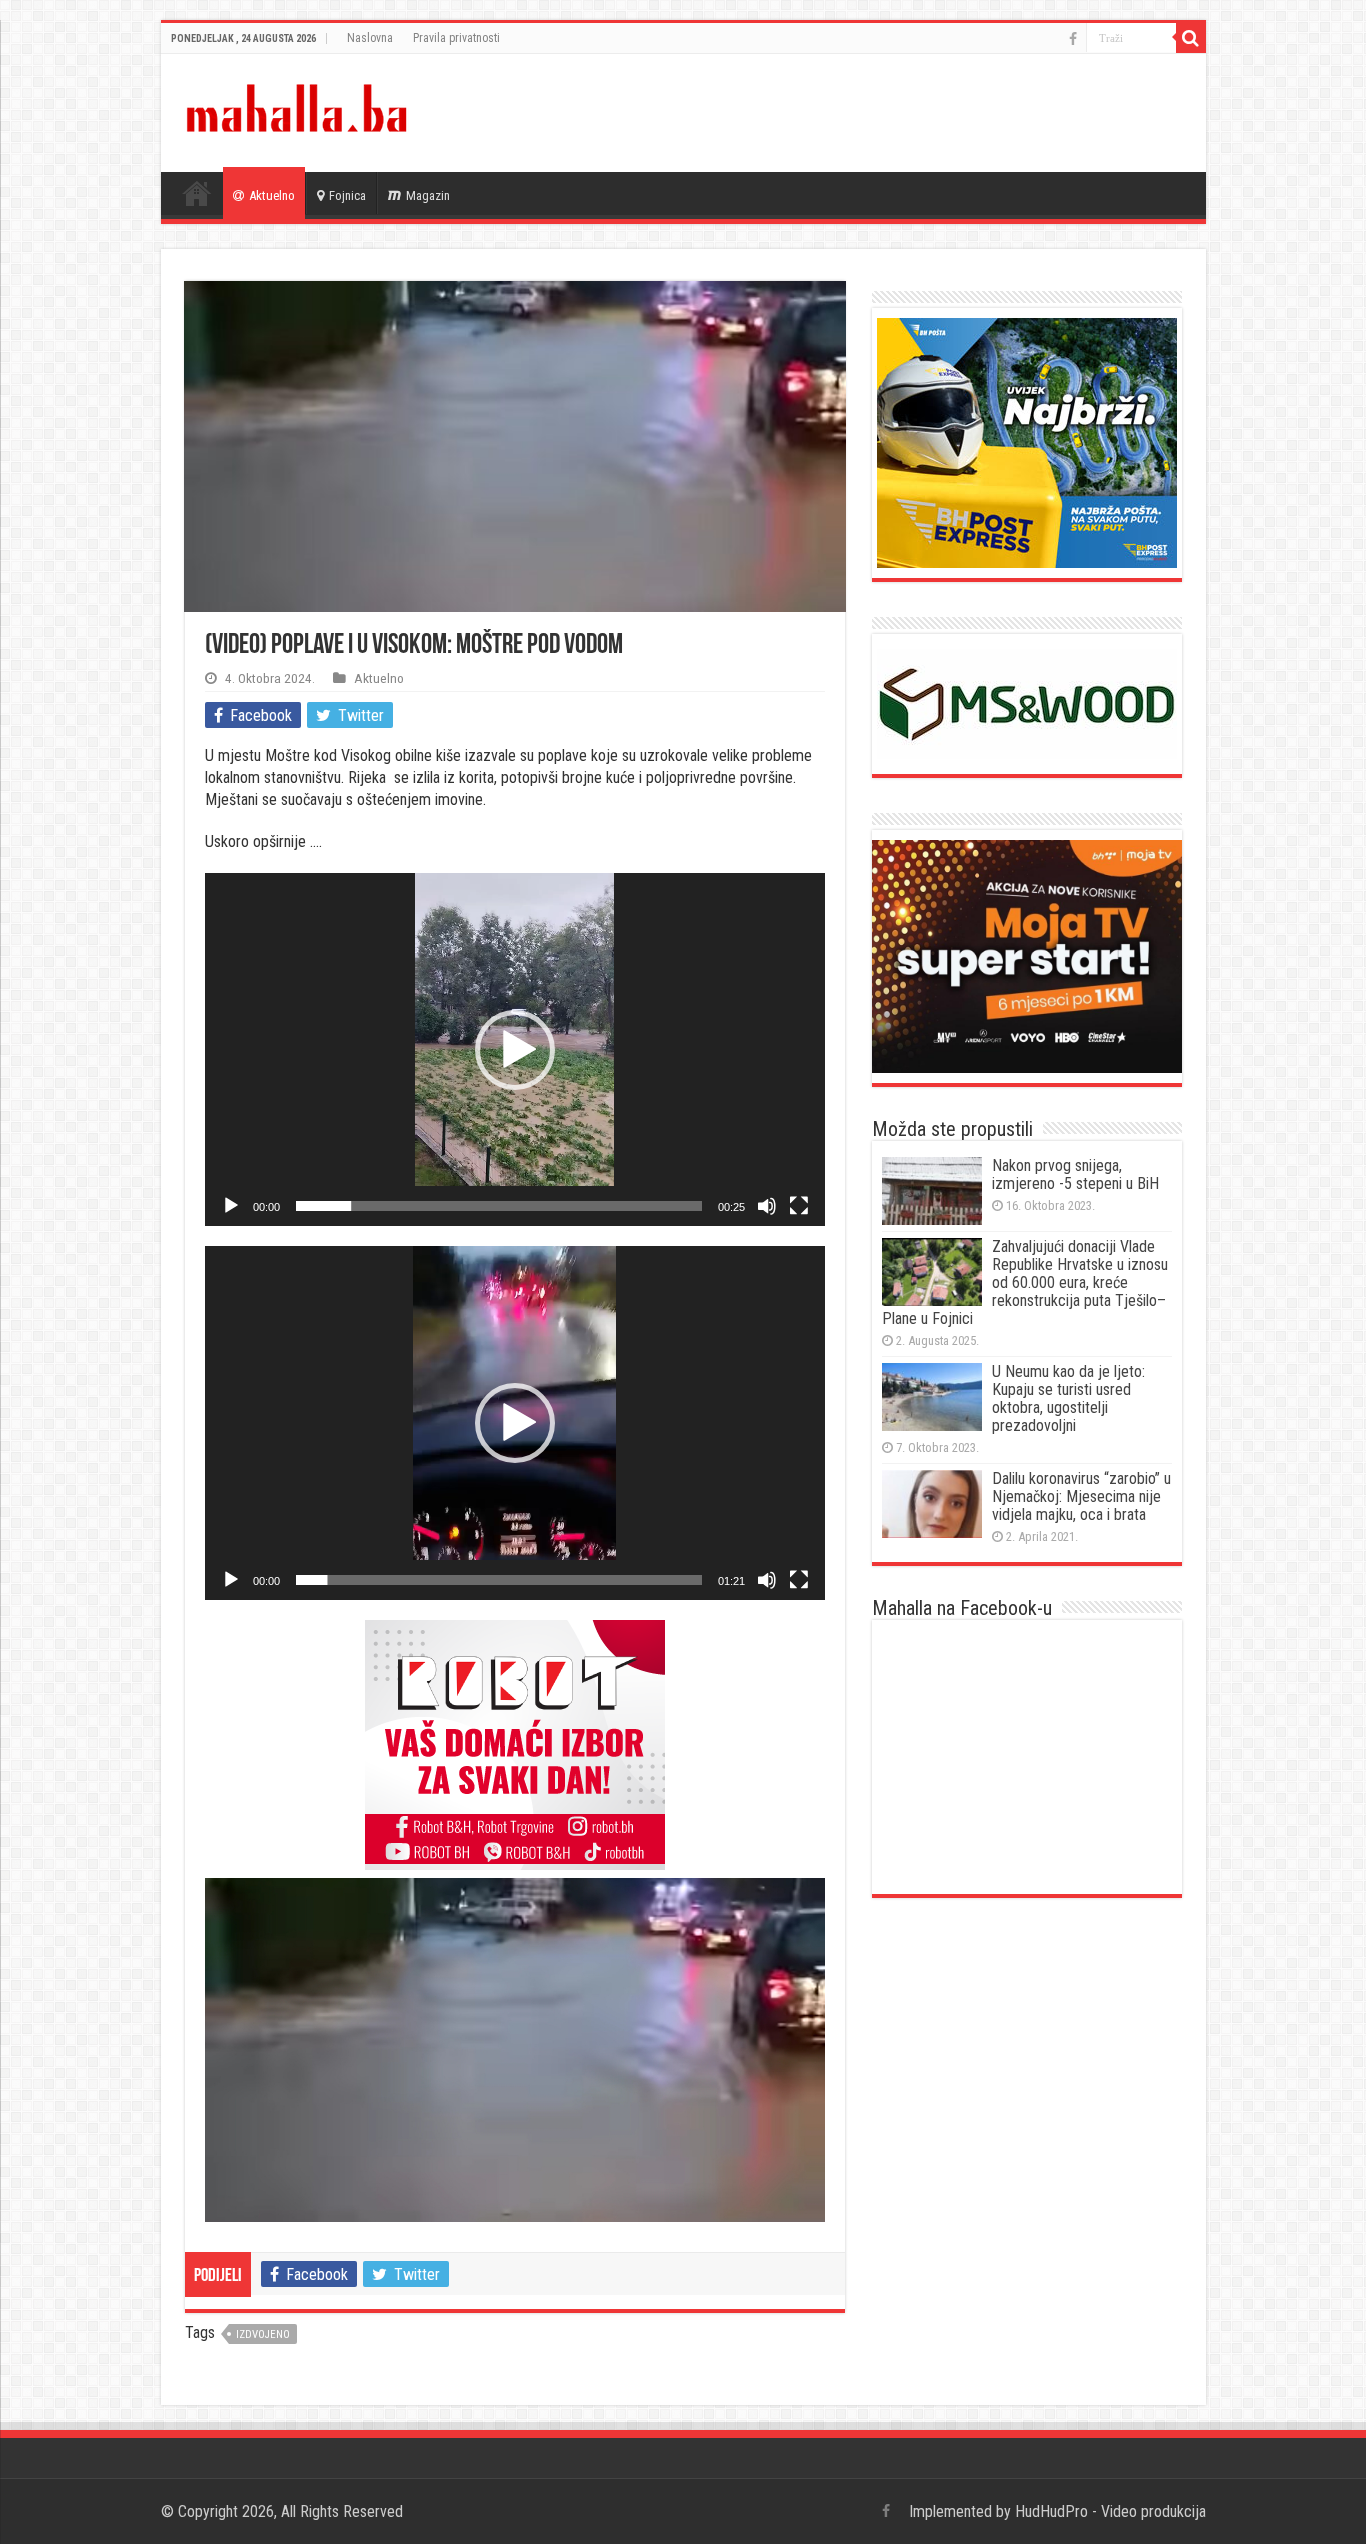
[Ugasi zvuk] (767, 1206)
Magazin (428, 195)
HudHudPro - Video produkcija (1110, 2511)
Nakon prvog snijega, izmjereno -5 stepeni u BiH (1075, 1174)
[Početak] (231, 1206)
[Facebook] (1073, 39)
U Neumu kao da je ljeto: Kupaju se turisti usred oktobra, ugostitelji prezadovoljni (1068, 1398)
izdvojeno (263, 2334)
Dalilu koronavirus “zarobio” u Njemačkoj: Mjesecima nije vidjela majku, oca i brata (1081, 1496)
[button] (515, 1050)
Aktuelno (272, 195)
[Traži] (1191, 38)
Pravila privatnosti (456, 38)
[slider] (499, 1206)
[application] (515, 1049)
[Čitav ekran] (799, 1206)
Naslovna (370, 38)
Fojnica (347, 195)
